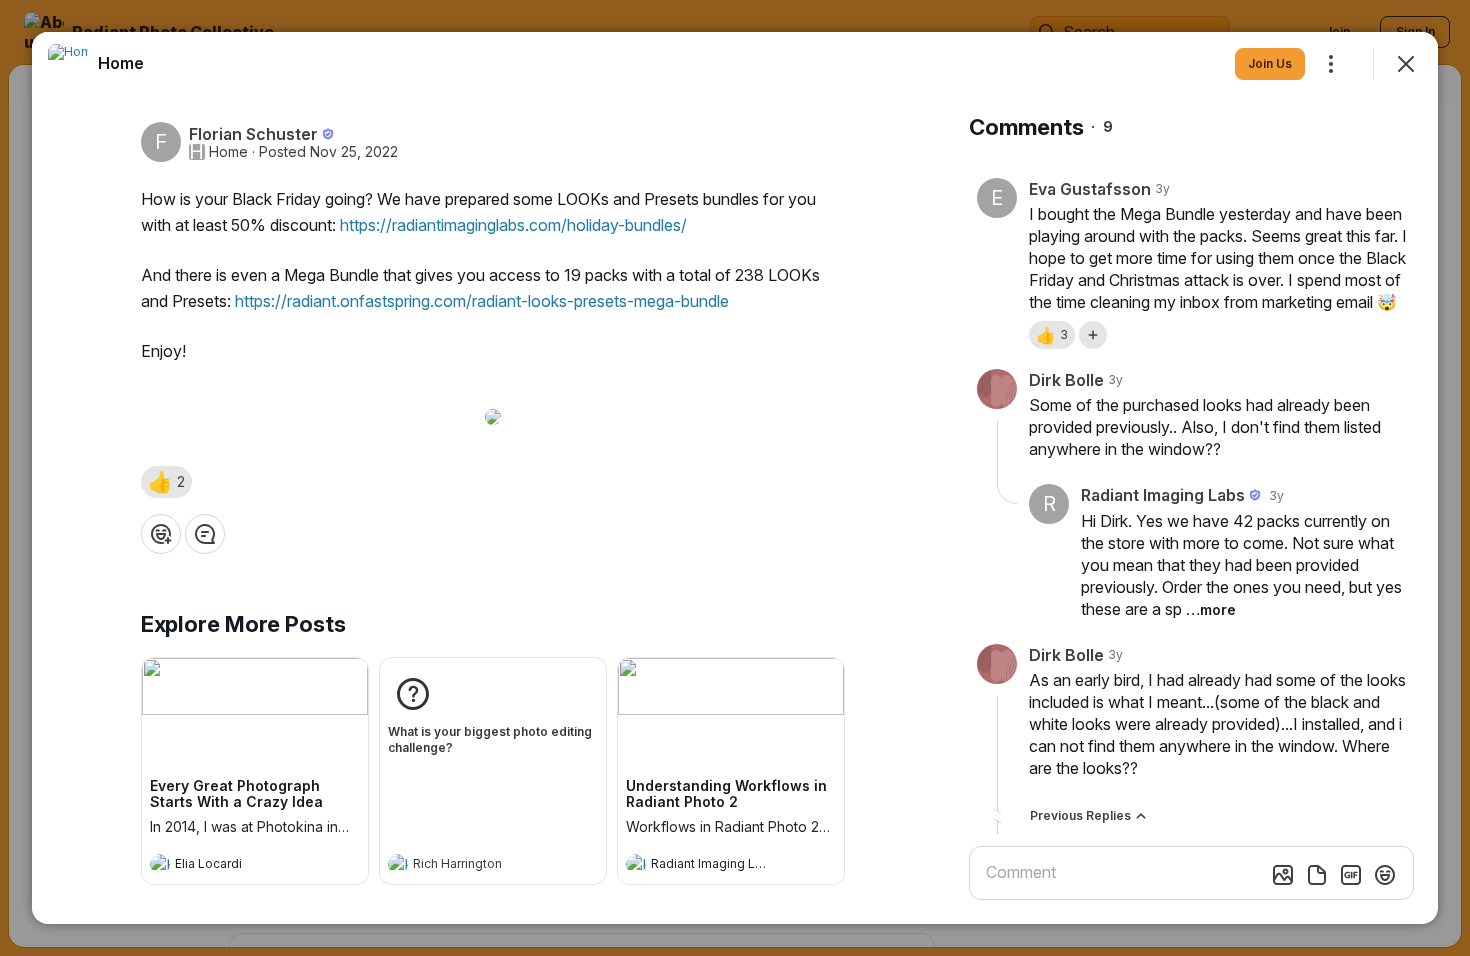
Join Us (1270, 63)
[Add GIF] (1351, 875)
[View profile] (160, 864)
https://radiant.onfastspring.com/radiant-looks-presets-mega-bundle (482, 301)
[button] (166, 482)
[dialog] (735, 478)
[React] (161, 534)
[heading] (235, 866)
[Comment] (205, 534)
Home (228, 152)
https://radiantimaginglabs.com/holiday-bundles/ (513, 225)
